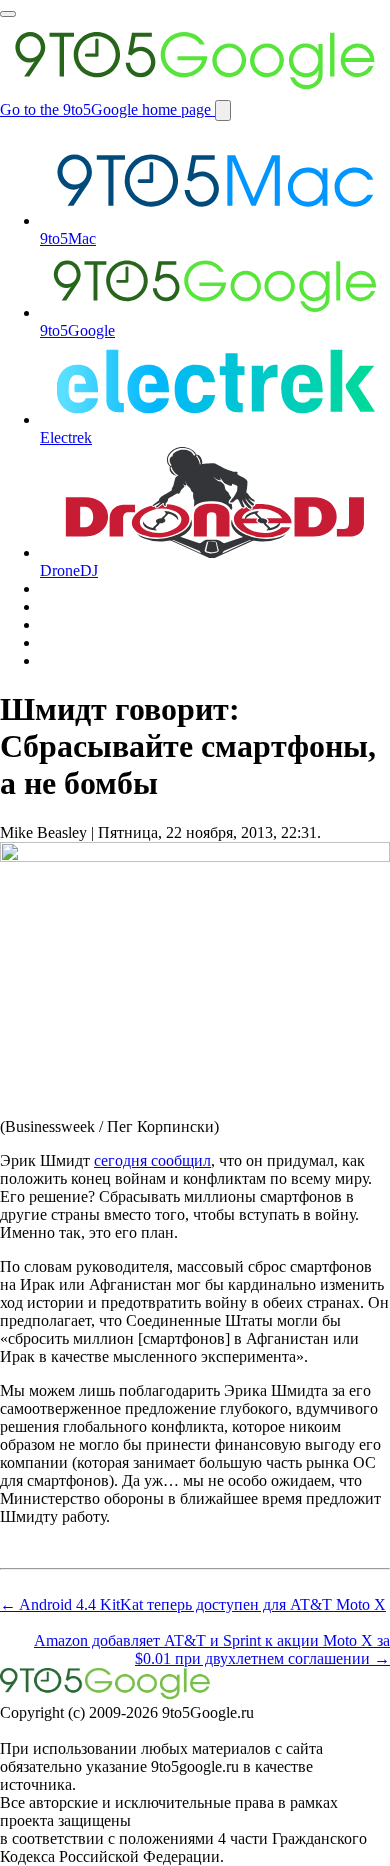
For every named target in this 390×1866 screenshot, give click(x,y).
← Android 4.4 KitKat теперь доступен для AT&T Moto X (193, 1604)
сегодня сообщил (152, 1160)
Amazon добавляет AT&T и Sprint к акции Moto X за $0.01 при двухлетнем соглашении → (212, 1649)
